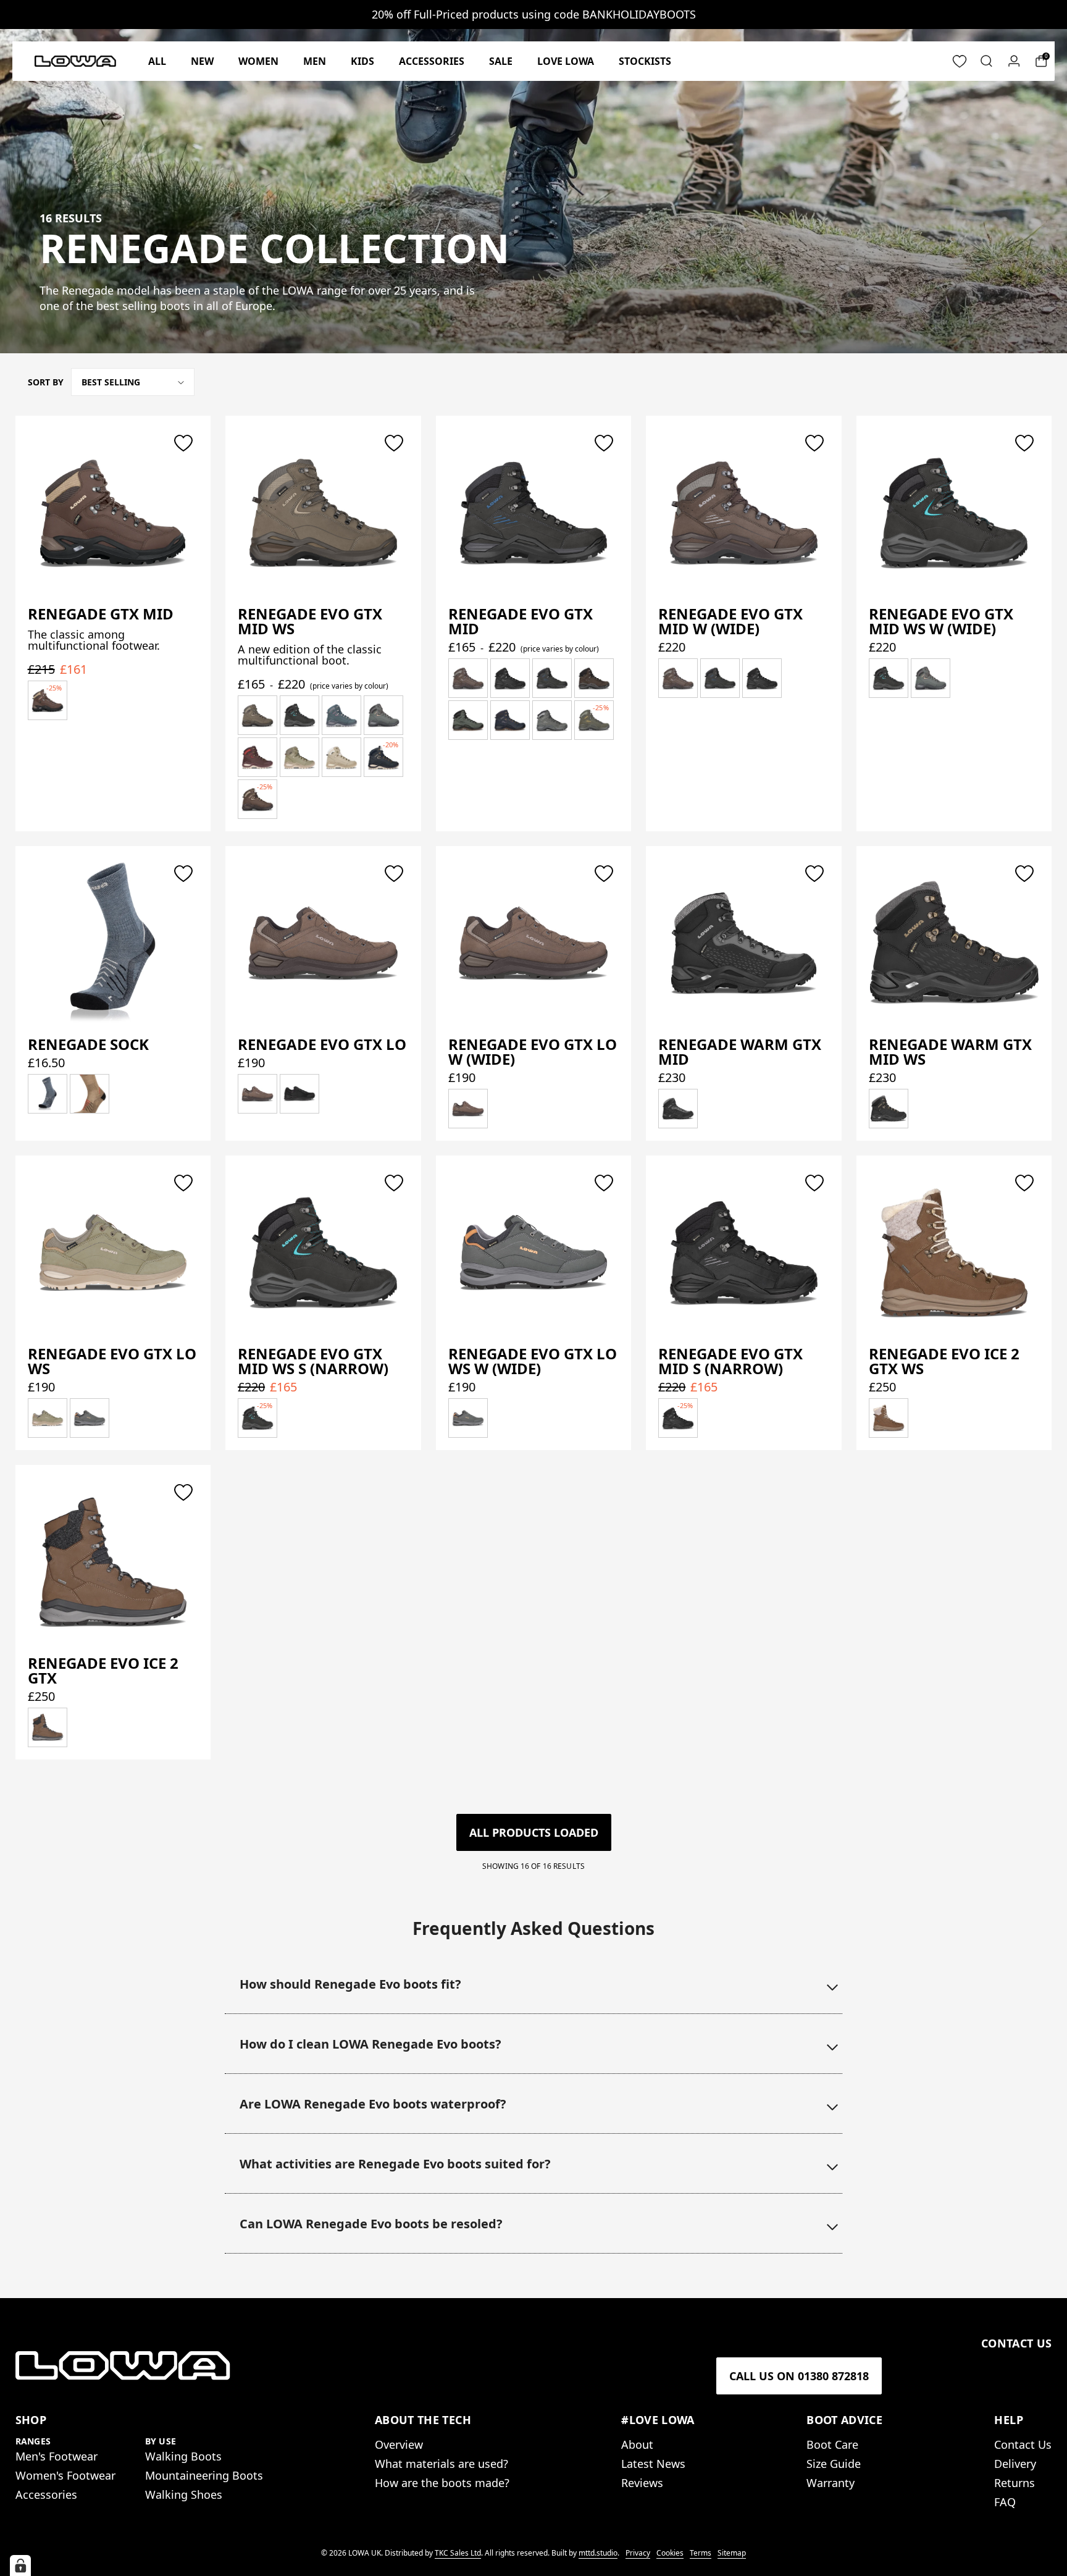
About (637, 2444)
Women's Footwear (65, 2475)
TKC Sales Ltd (458, 2553)
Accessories (46, 2494)
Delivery (1015, 2464)
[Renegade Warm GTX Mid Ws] (954, 943)
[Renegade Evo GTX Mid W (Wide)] (744, 512)
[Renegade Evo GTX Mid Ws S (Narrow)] (323, 1252)
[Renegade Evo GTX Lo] (323, 943)
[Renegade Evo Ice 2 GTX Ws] (954, 1252)
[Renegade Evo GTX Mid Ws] (323, 512)
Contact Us (1023, 2444)
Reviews (642, 2483)
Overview (399, 2444)
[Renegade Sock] (113, 943)
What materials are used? (441, 2464)
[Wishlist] (960, 61)
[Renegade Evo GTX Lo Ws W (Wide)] (534, 1252)
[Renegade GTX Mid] (113, 512)
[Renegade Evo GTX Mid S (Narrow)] (744, 1252)
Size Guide (834, 2464)
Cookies (670, 2553)
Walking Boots (183, 2456)
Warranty (831, 2483)
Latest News (653, 2464)
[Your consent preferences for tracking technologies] (20, 2566)
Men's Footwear (56, 2456)
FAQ (1005, 2502)
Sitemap (732, 2553)
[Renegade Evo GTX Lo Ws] (113, 1252)
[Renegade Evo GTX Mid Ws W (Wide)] (954, 512)
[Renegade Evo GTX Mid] (534, 512)
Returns (1015, 2483)
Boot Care (832, 2444)
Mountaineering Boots (204, 2475)
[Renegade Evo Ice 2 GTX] (113, 1562)
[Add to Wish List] (183, 443)
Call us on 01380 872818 (799, 2376)
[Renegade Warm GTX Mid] (744, 943)
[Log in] (1014, 61)
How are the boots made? (442, 2483)
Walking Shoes (184, 2494)
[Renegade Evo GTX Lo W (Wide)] (534, 943)
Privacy (638, 2553)
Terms (701, 2553)
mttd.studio (598, 2553)
